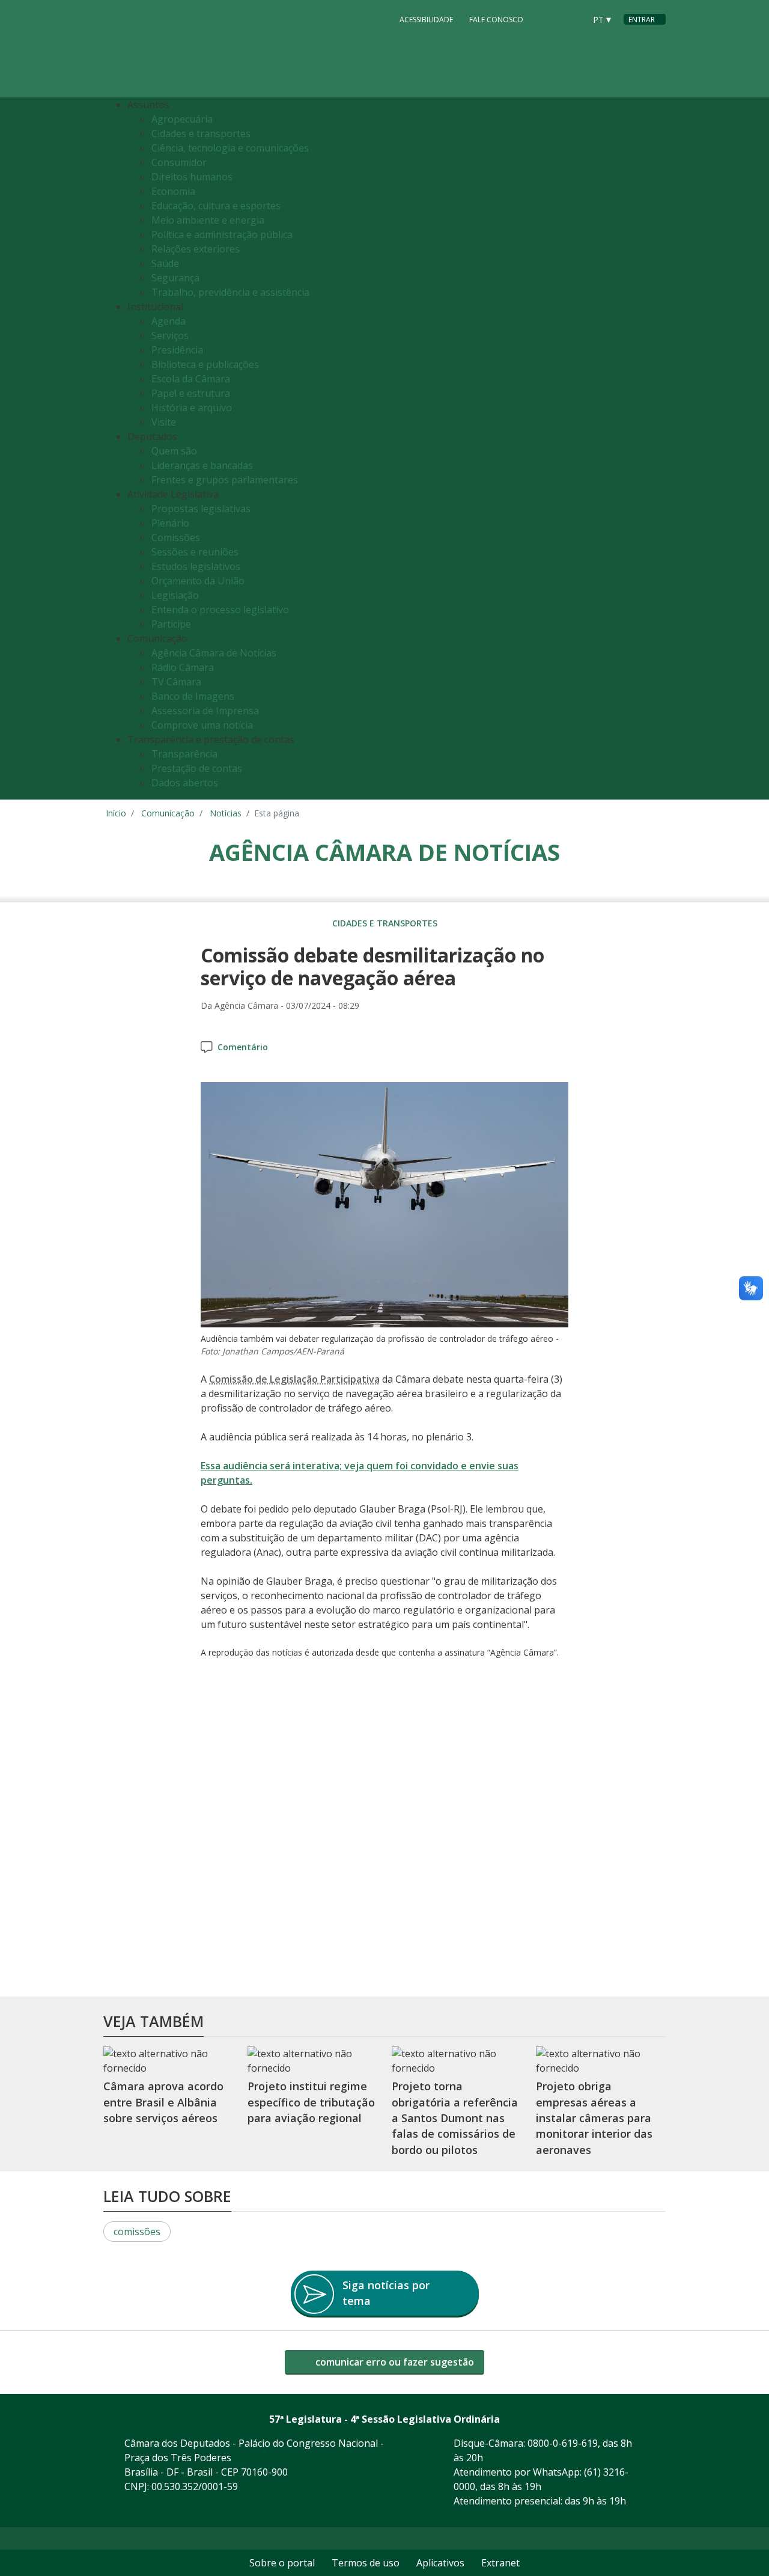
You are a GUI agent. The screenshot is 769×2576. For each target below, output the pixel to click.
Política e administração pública (222, 234)
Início (116, 813)
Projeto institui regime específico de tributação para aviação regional (311, 2103)
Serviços (170, 335)
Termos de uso (366, 2563)
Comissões (176, 537)
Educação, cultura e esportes (216, 206)
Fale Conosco (496, 20)
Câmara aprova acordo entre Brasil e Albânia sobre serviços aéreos (163, 2103)
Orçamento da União (198, 581)
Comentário (243, 1047)
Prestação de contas (197, 768)
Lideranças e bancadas (202, 465)
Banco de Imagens (193, 696)
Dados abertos (185, 783)
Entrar (642, 20)
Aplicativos (440, 2563)
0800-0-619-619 (563, 2443)
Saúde (165, 263)
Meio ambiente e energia (208, 220)
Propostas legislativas (201, 509)
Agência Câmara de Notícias (214, 653)
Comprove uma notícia (202, 725)
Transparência (184, 754)
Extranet (500, 2563)
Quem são (174, 451)
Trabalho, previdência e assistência (230, 292)
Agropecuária (182, 119)
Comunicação (168, 813)
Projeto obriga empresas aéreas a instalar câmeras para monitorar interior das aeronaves (594, 2118)
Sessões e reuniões (195, 552)
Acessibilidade (426, 20)
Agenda (169, 321)
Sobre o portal (282, 2563)
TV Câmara (176, 682)
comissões (137, 2232)
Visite (164, 422)
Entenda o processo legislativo (220, 610)
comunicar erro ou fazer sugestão (394, 2362)
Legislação (175, 595)
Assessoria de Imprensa (205, 711)
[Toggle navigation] (653, 449)
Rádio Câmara (183, 667)
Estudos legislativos (196, 566)
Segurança (175, 278)
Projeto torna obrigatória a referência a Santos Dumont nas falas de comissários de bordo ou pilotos (455, 2118)
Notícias (226, 813)
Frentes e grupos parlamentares (225, 480)
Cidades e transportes (201, 133)
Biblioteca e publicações (205, 364)
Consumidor (179, 162)
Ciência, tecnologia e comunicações (230, 148)
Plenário (170, 523)
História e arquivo (192, 408)
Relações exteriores (196, 249)
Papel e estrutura (191, 393)
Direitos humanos (192, 177)
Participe (171, 624)
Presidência (177, 350)
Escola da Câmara (191, 379)
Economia (173, 191)
